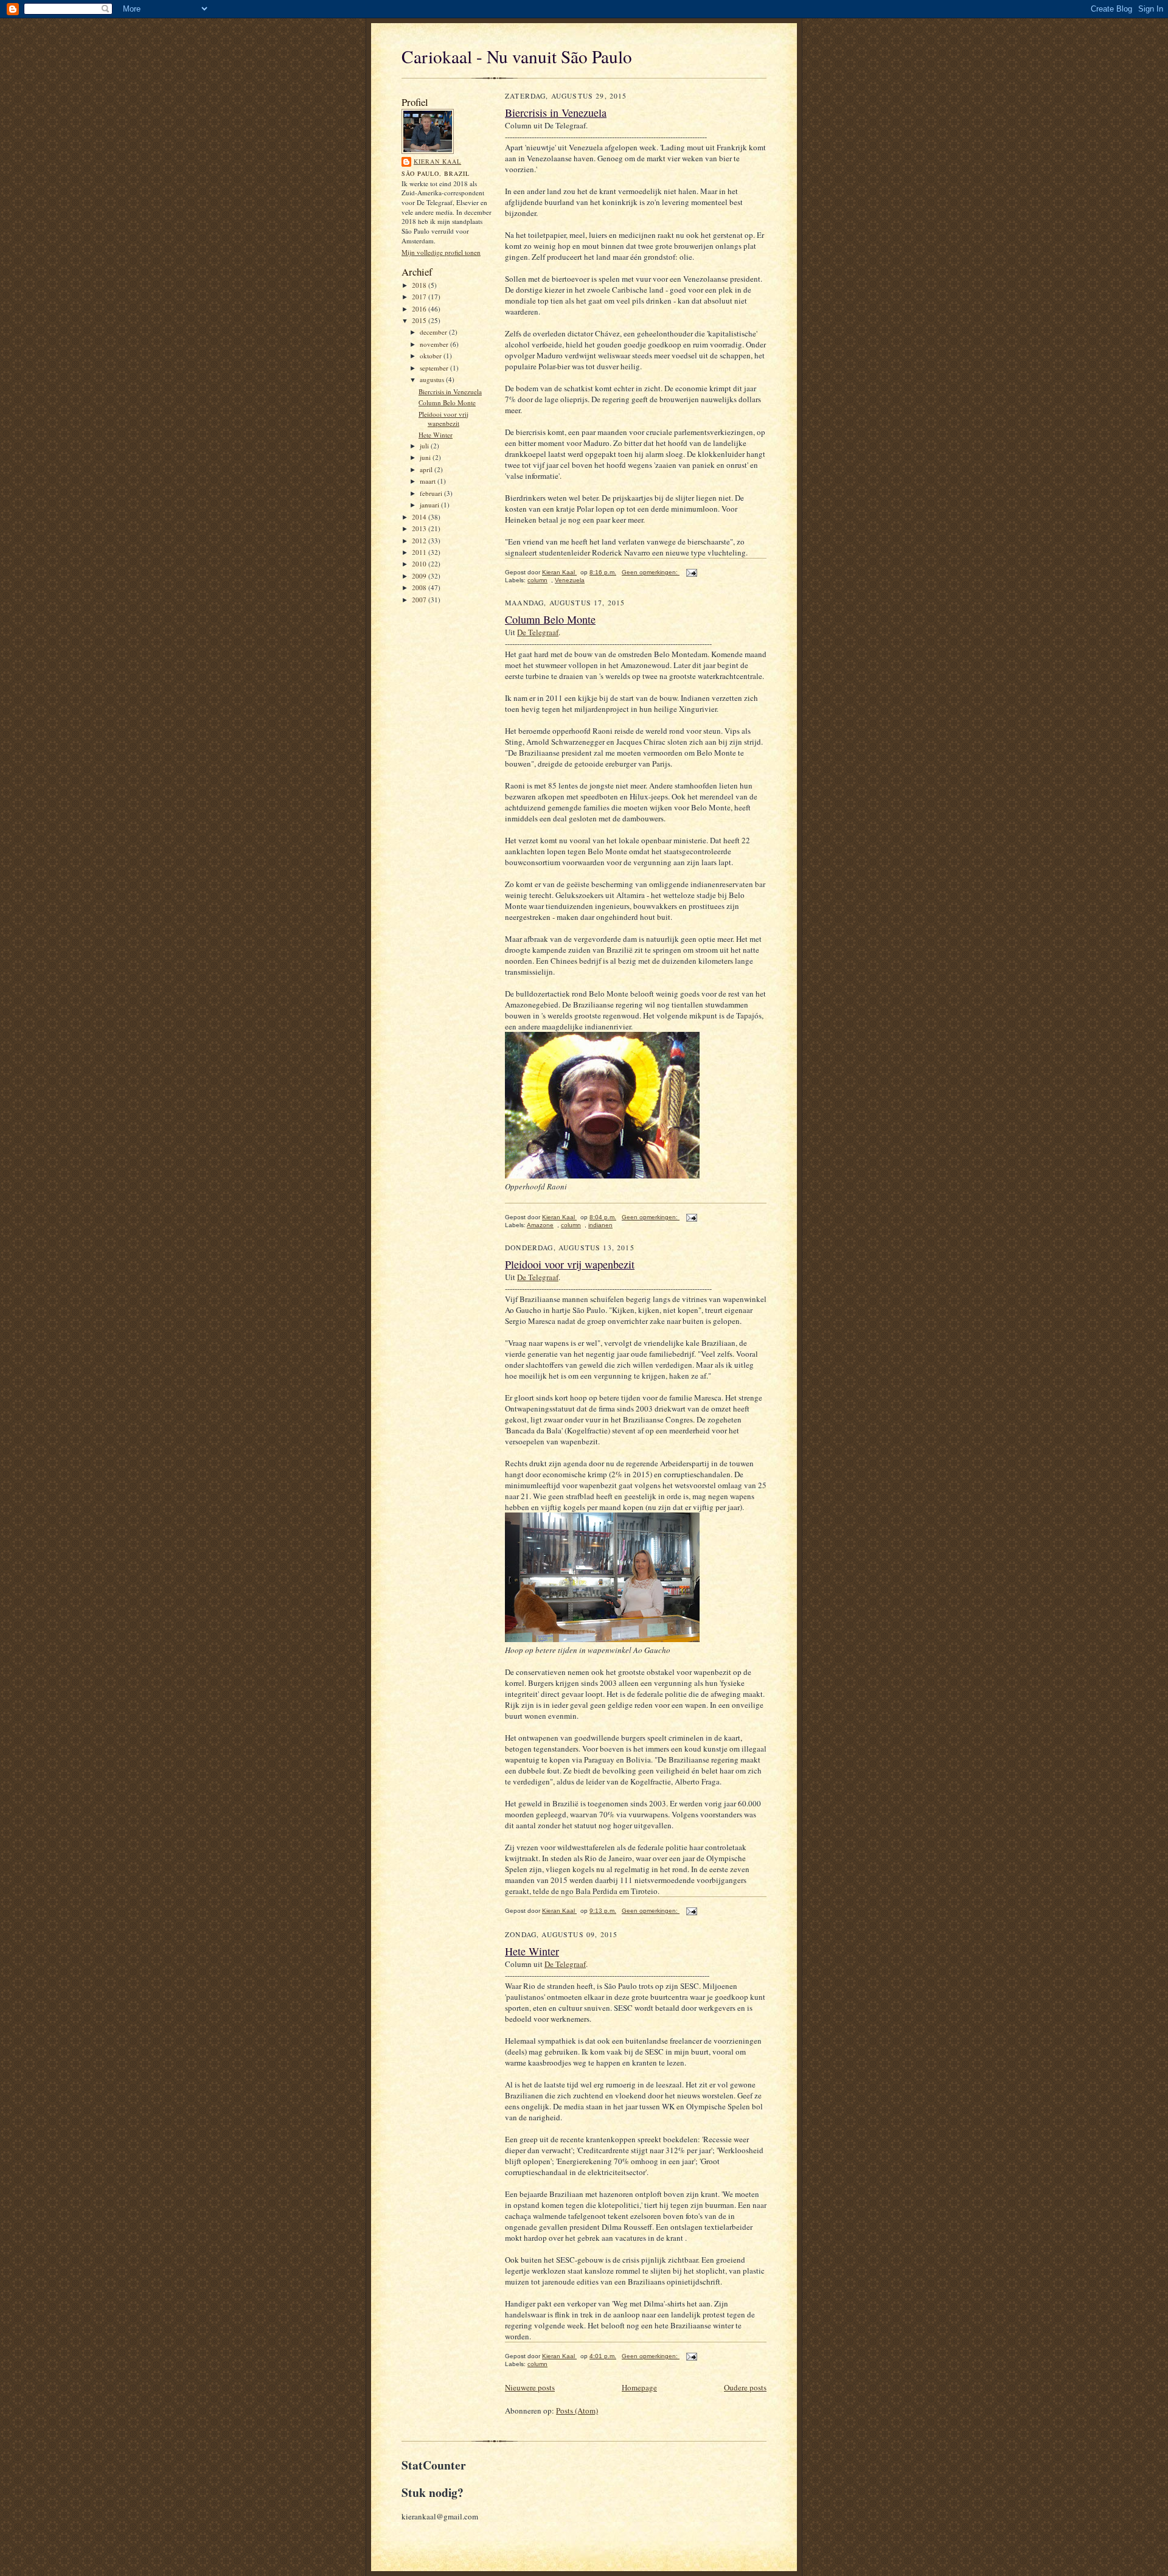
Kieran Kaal (437, 161)
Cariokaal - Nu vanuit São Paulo (517, 56)
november (435, 344)
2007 (420, 600)
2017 (420, 297)
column (537, 580)
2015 (420, 320)
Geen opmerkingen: (651, 572)
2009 (420, 576)
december (434, 332)
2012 (420, 541)
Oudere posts (745, 2387)
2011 (420, 552)
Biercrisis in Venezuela (450, 392)
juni (426, 457)
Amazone (540, 1225)
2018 (420, 285)
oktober (432, 356)
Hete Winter (436, 435)
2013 (420, 528)
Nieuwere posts (530, 2387)
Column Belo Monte (447, 402)
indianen (600, 1225)
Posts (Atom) (577, 2411)
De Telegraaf (538, 632)
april (427, 469)
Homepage (639, 2387)
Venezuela (570, 580)
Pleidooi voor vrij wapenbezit (443, 419)
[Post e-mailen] (690, 572)
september (435, 368)
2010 (420, 564)
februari (432, 493)
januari (430, 505)
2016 (420, 309)
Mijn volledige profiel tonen (441, 252)
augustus (433, 379)
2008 (420, 587)
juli (425, 446)
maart (429, 481)
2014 (420, 517)
